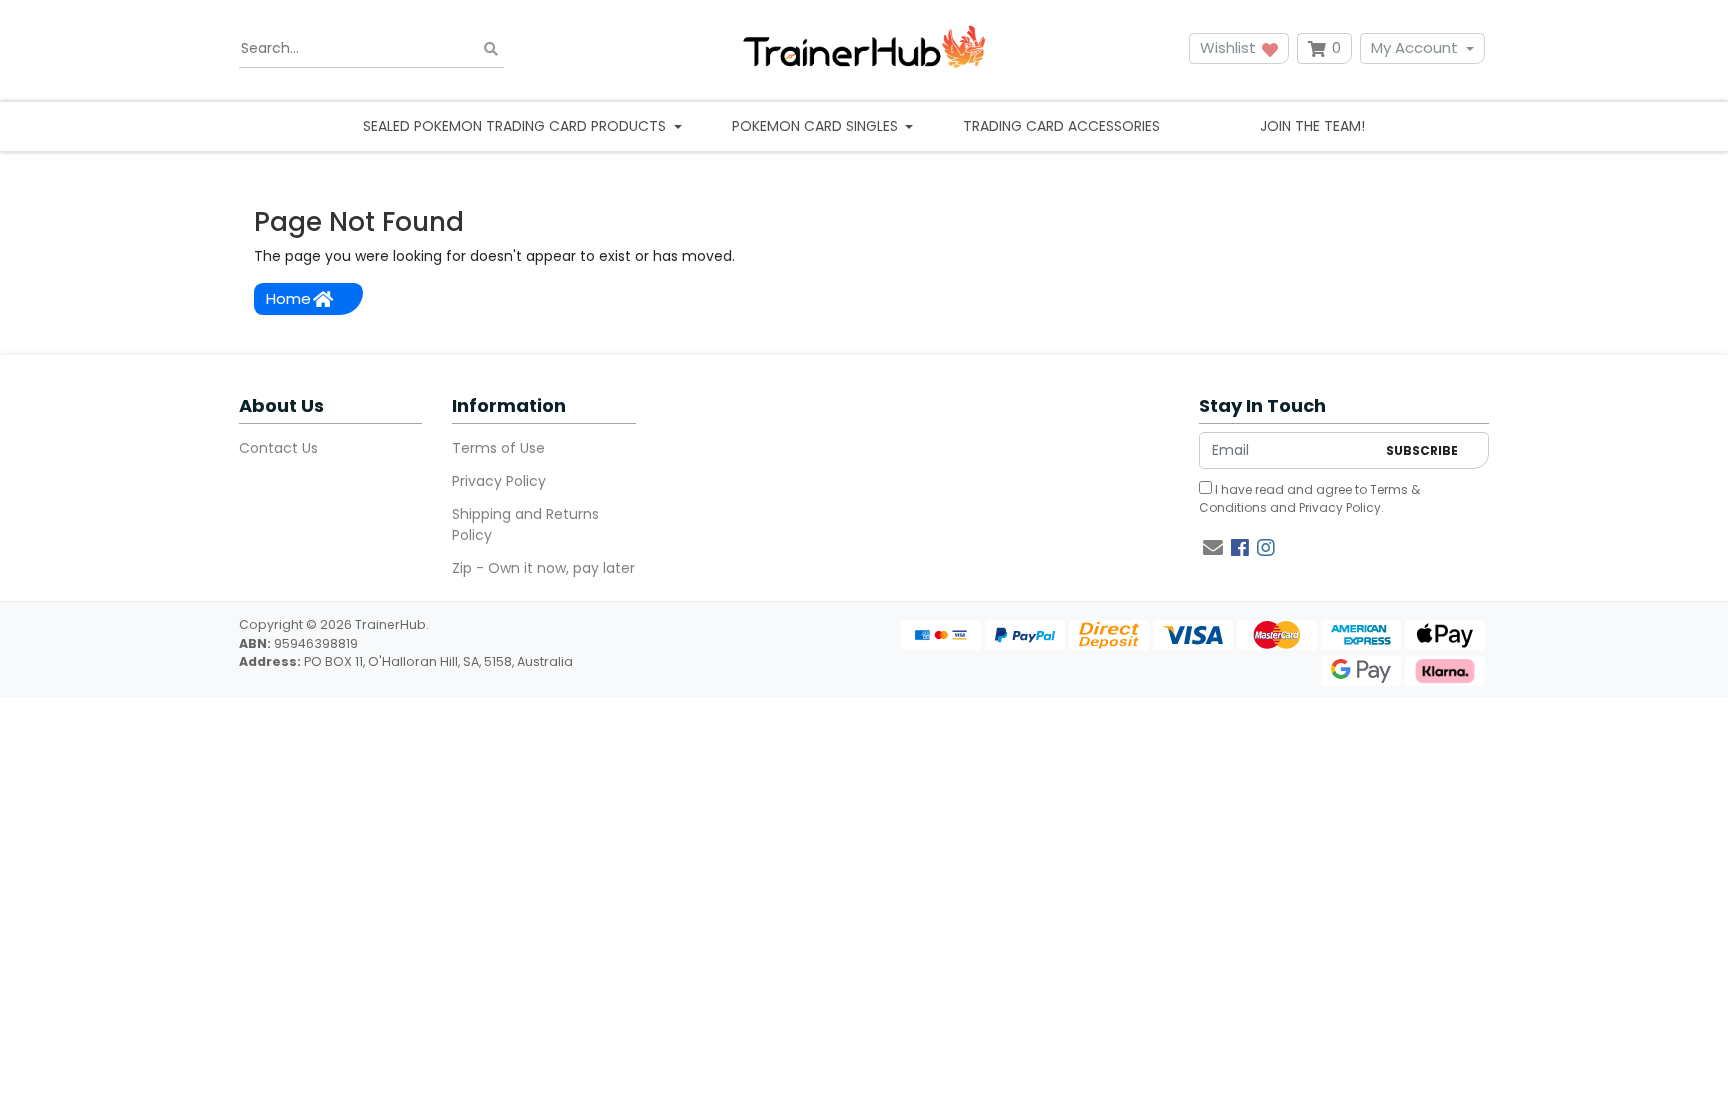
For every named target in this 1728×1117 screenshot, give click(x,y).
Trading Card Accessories (1061, 126)
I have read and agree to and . (1309, 498)
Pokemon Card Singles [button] (817, 126)
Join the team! (1312, 126)
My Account (1414, 47)
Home (288, 298)
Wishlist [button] (1230, 47)
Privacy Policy (499, 481)
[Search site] (491, 48)
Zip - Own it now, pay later (543, 568)
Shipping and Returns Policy (525, 524)
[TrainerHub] (864, 48)
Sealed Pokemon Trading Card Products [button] (516, 126)
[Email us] (1213, 548)
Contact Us (278, 448)
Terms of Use (498, 448)
